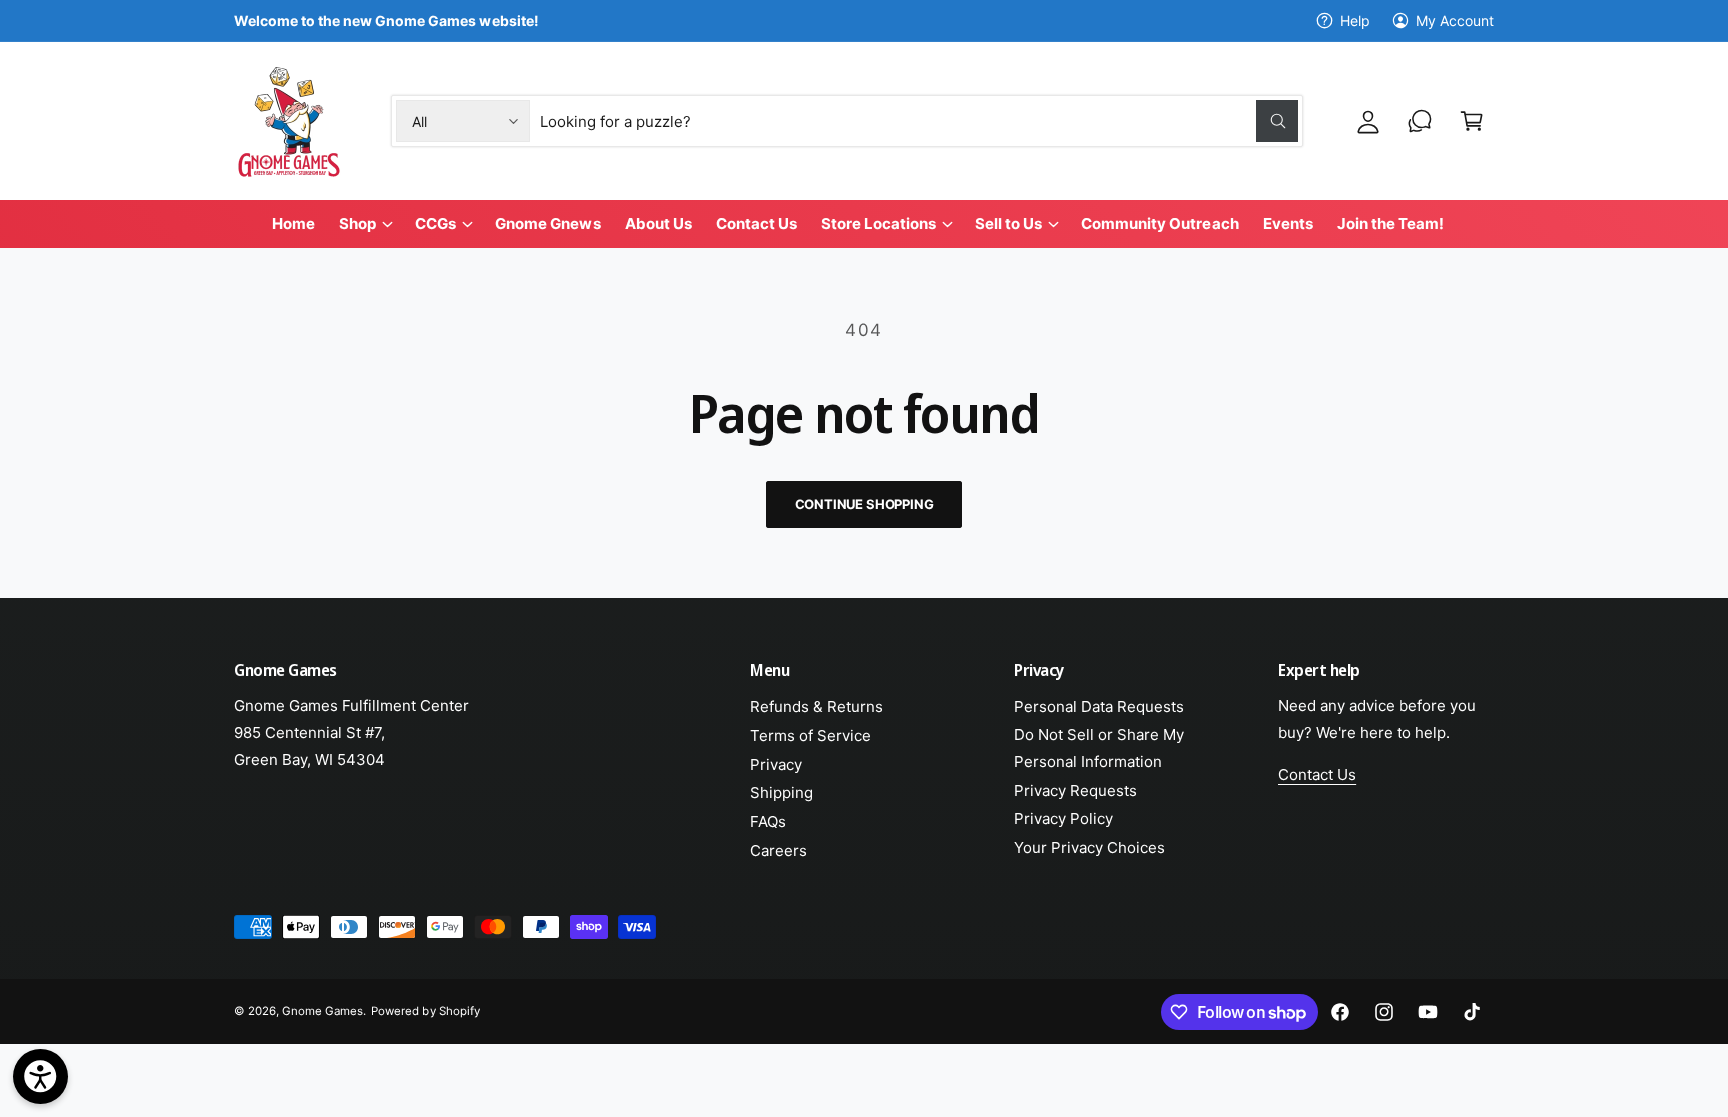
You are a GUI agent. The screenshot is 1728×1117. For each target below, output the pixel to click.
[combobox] (919, 121)
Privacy (776, 764)
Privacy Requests (1075, 790)
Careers (778, 850)
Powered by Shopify (425, 1011)
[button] (1472, 121)
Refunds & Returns (816, 706)
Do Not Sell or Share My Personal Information (1099, 748)
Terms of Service (810, 735)
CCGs (435, 223)
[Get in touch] (1420, 121)
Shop (357, 223)
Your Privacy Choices (1089, 847)
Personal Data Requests (1099, 706)
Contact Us (1317, 774)
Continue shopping (864, 504)
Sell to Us (1008, 223)
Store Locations (878, 223)
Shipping (781, 792)
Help (1355, 20)
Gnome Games (322, 1011)
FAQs (768, 821)
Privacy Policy (1063, 818)
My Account (1455, 20)
